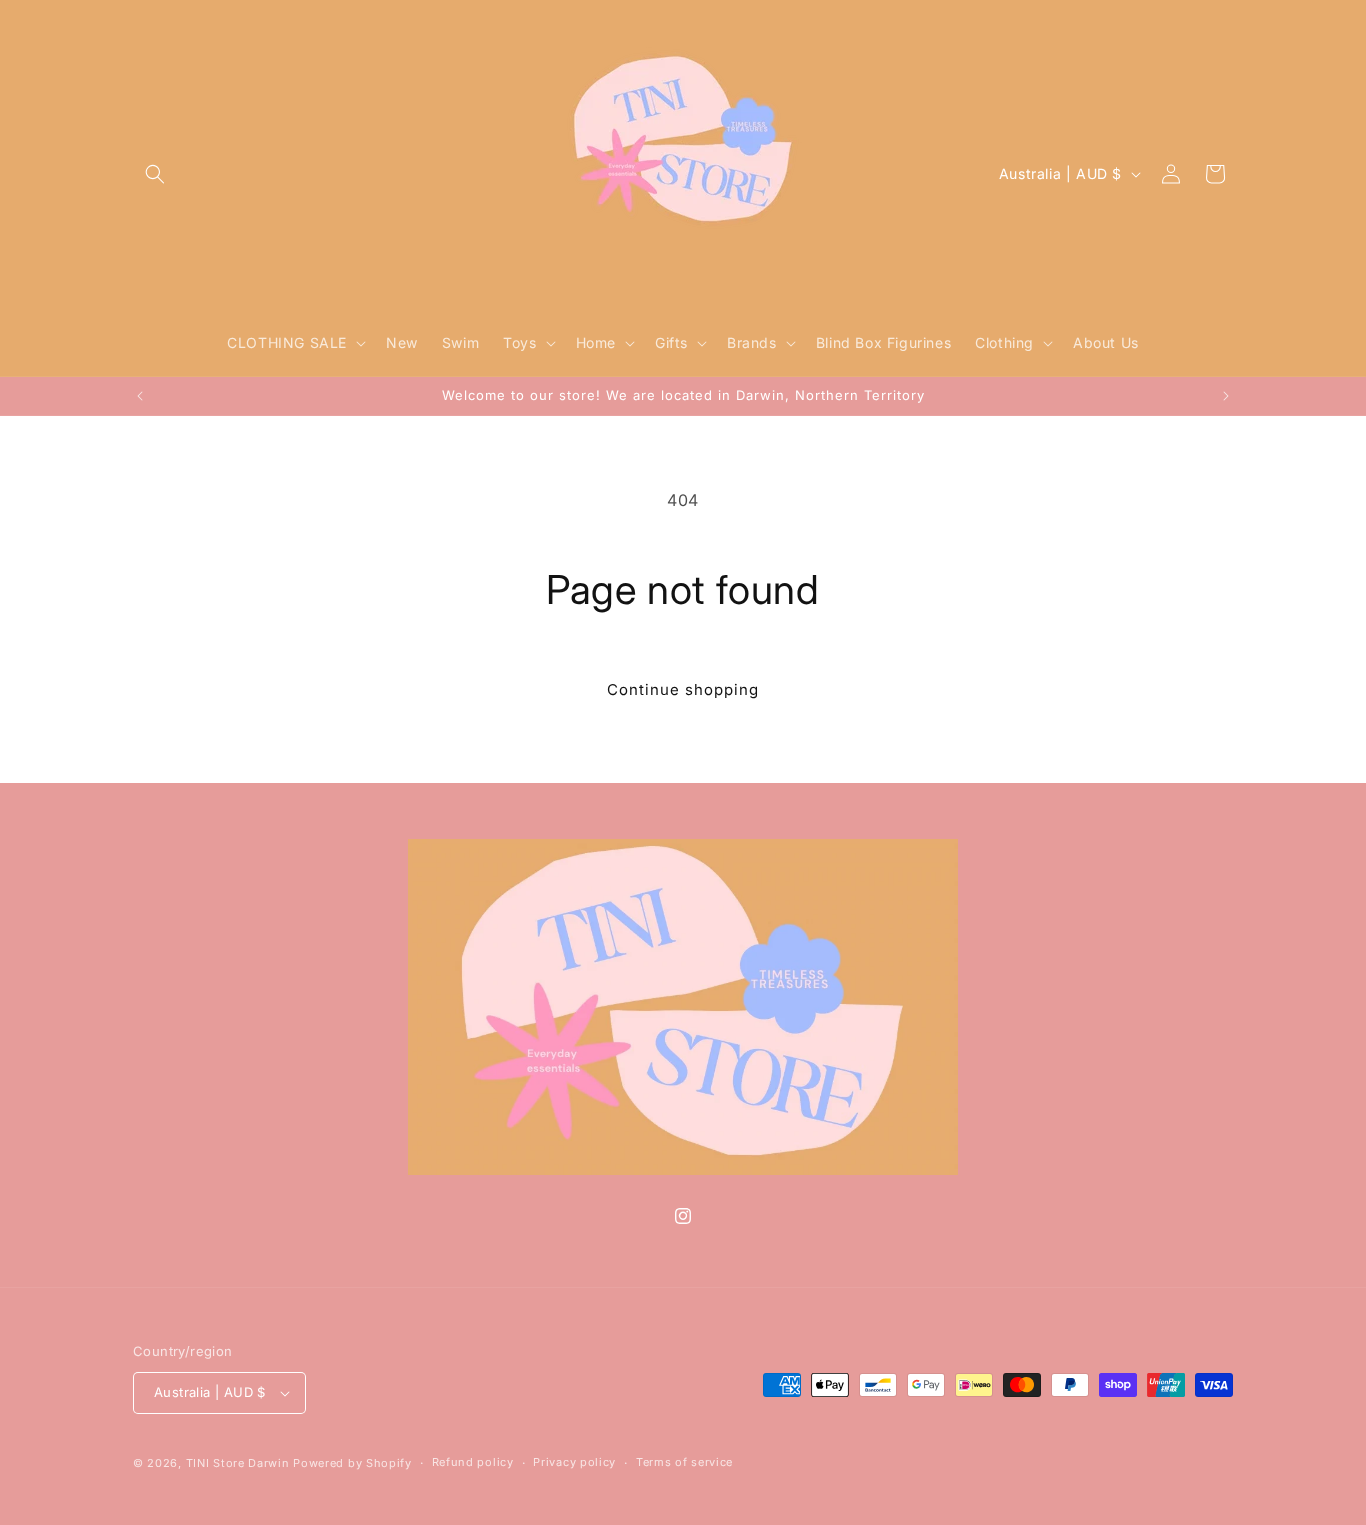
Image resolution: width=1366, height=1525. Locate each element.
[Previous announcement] (140, 396)
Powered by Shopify (352, 1463)
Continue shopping (683, 689)
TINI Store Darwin (238, 1463)
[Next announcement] (1226, 396)
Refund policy (473, 1462)
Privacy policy (574, 1462)
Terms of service (684, 1462)
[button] (155, 174)
